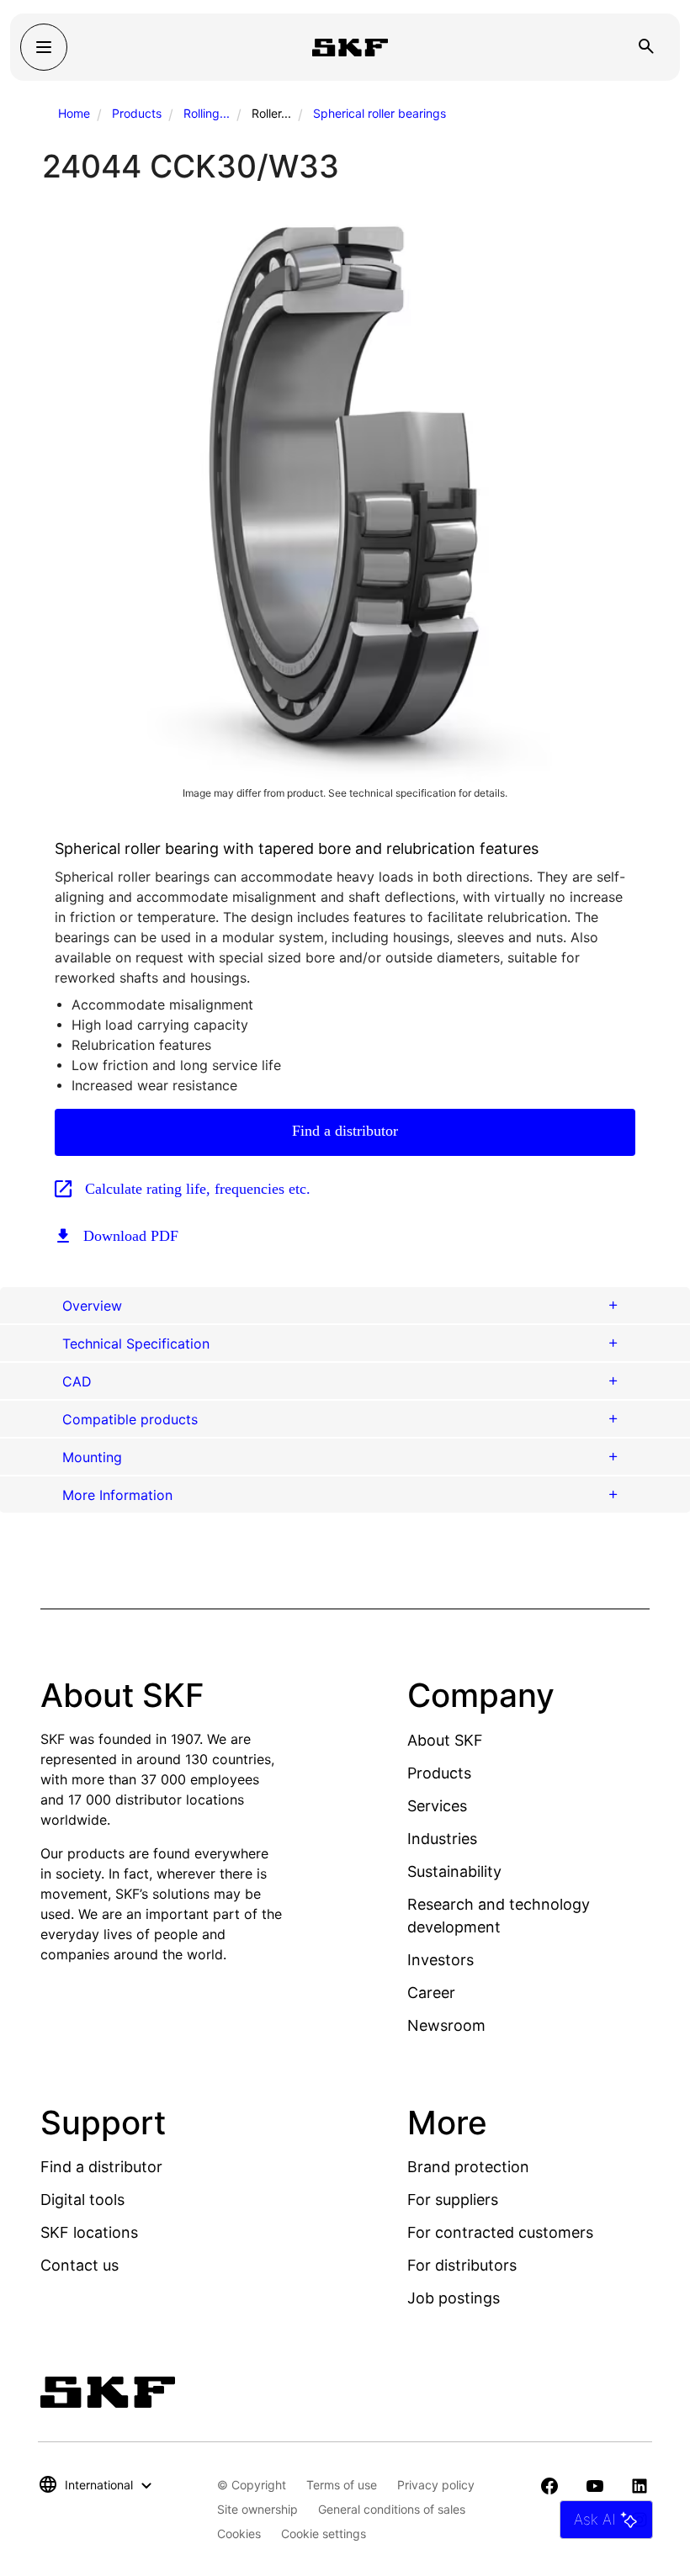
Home (74, 113)
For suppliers (453, 2200)
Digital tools (82, 2200)
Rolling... (207, 113)
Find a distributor (345, 1131)
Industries (442, 1839)
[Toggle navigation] (44, 47)
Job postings (454, 2298)
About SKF (445, 1740)
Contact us (80, 2265)
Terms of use (342, 2485)
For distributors (462, 2265)
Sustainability (454, 1871)
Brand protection (468, 2167)
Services (437, 1806)
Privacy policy (436, 2485)
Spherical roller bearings (379, 113)
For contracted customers (500, 2232)
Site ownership (257, 2509)
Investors (441, 1960)
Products (137, 113)
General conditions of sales (392, 2509)
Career (431, 1993)
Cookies (239, 2534)
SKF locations (89, 2232)
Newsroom (446, 2025)
